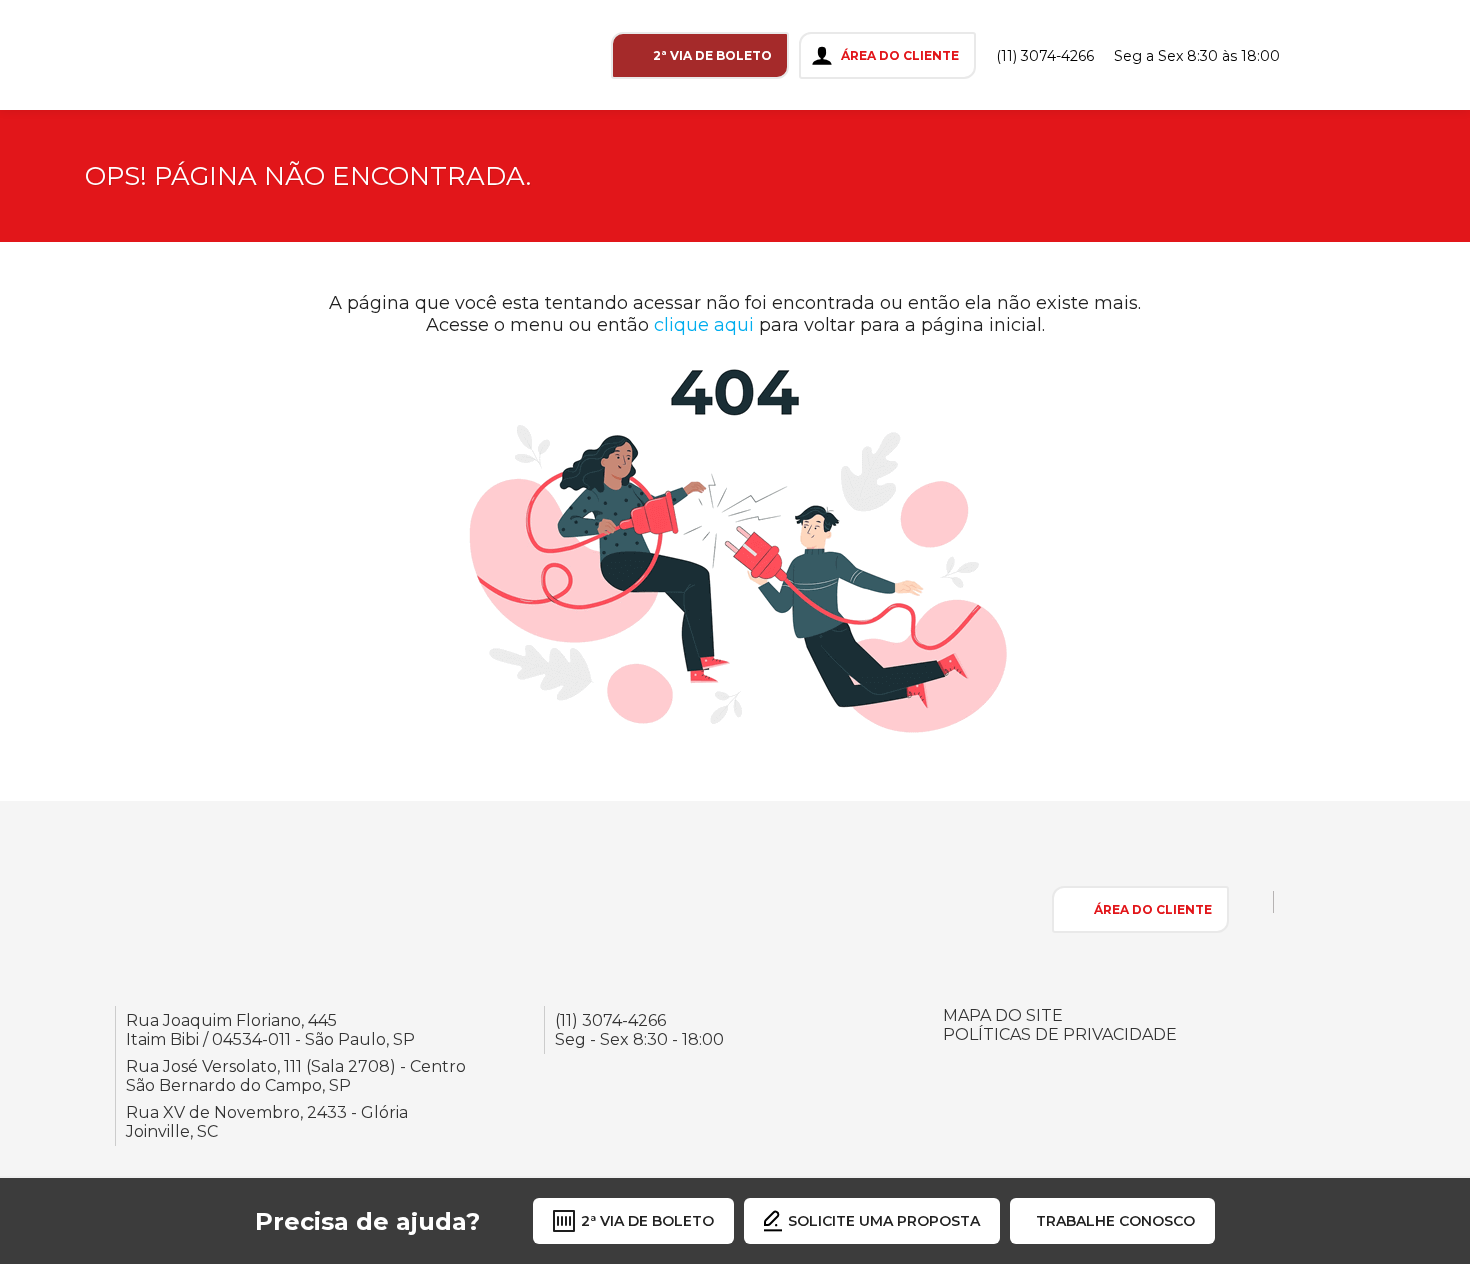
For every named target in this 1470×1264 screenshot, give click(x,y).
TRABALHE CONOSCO (1115, 1221)
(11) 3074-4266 (1045, 56)
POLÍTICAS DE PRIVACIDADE (1060, 1034)
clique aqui (704, 325)
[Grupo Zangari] (192, 908)
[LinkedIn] (1405, 55)
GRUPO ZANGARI (118, 55)
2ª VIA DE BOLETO (712, 55)
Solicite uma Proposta (884, 1221)
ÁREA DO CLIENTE (900, 55)
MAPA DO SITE (1003, 1015)
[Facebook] (1363, 55)
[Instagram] (1321, 55)
